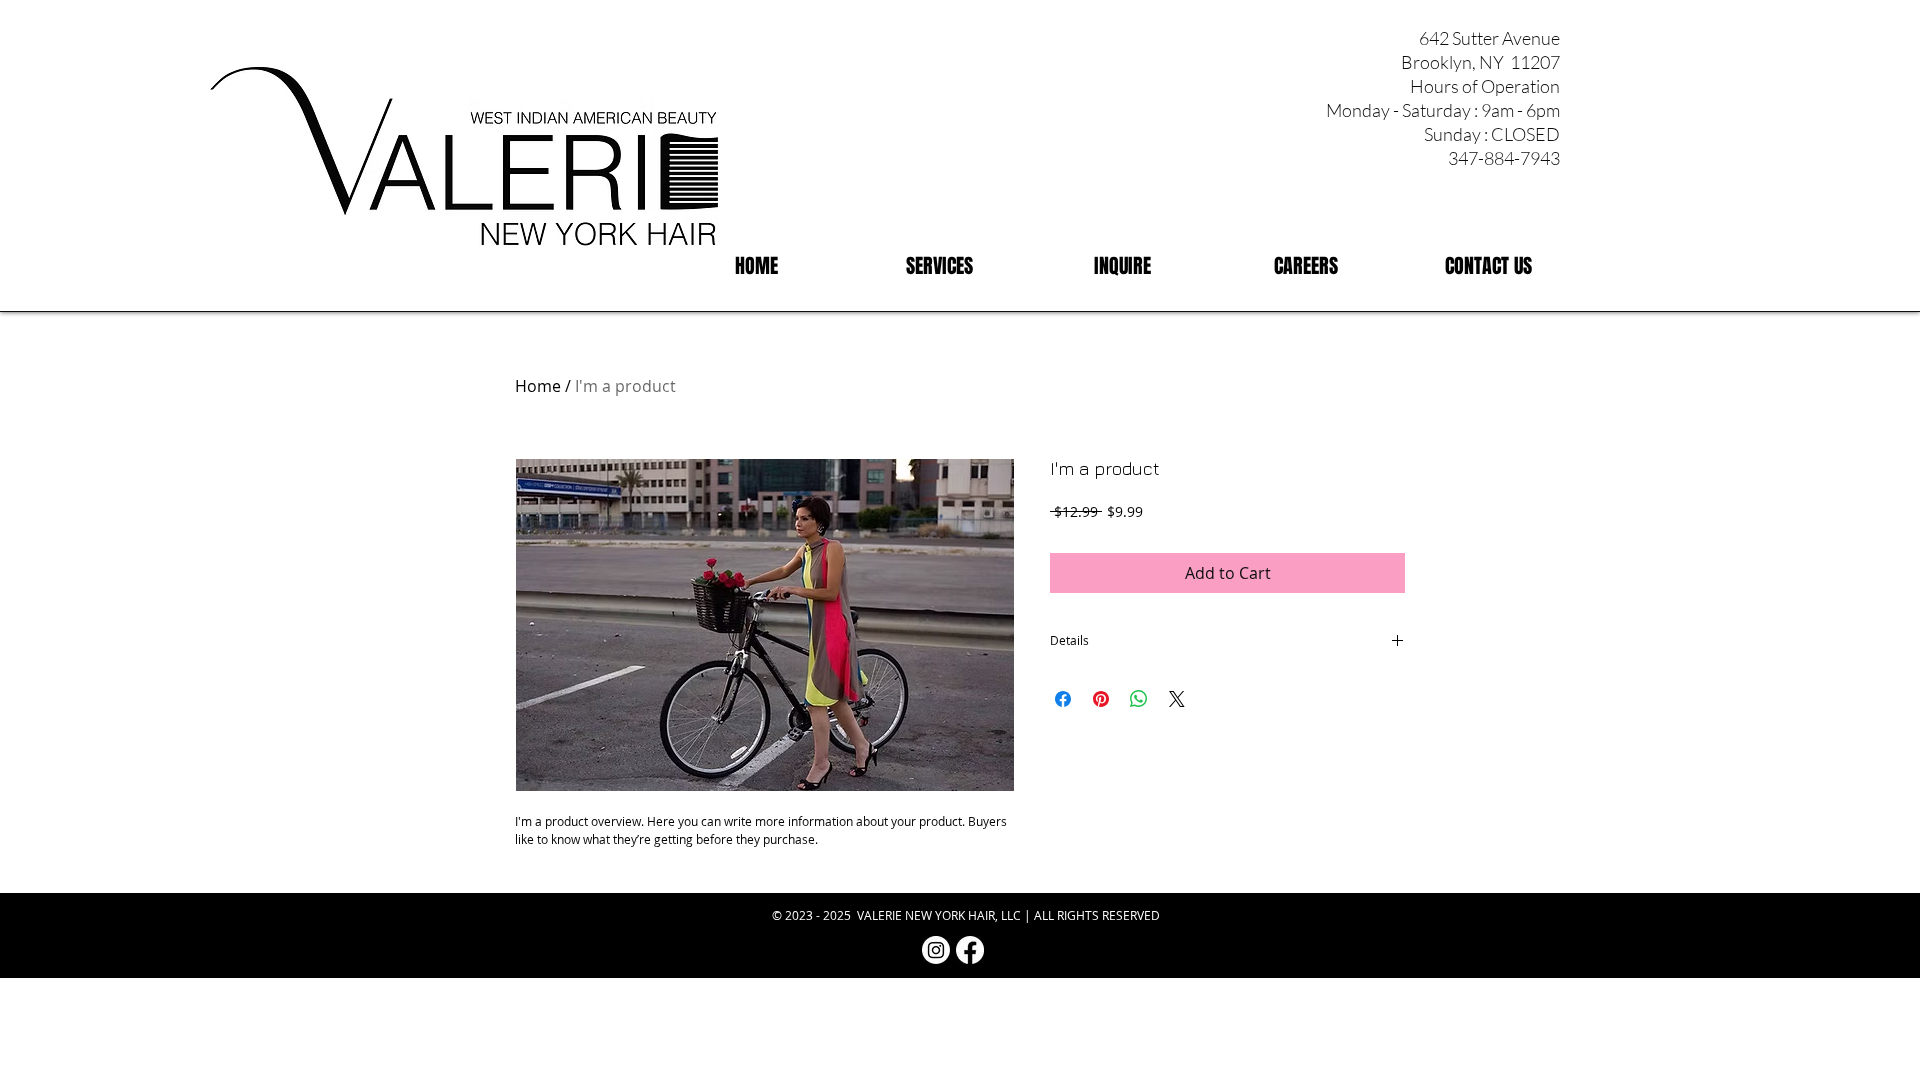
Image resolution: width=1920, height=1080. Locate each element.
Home (538, 386)
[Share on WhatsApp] (1139, 699)
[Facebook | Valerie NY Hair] (970, 950)
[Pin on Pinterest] (1101, 699)
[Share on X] (1177, 699)
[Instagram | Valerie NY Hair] (936, 950)
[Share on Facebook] (1063, 699)
